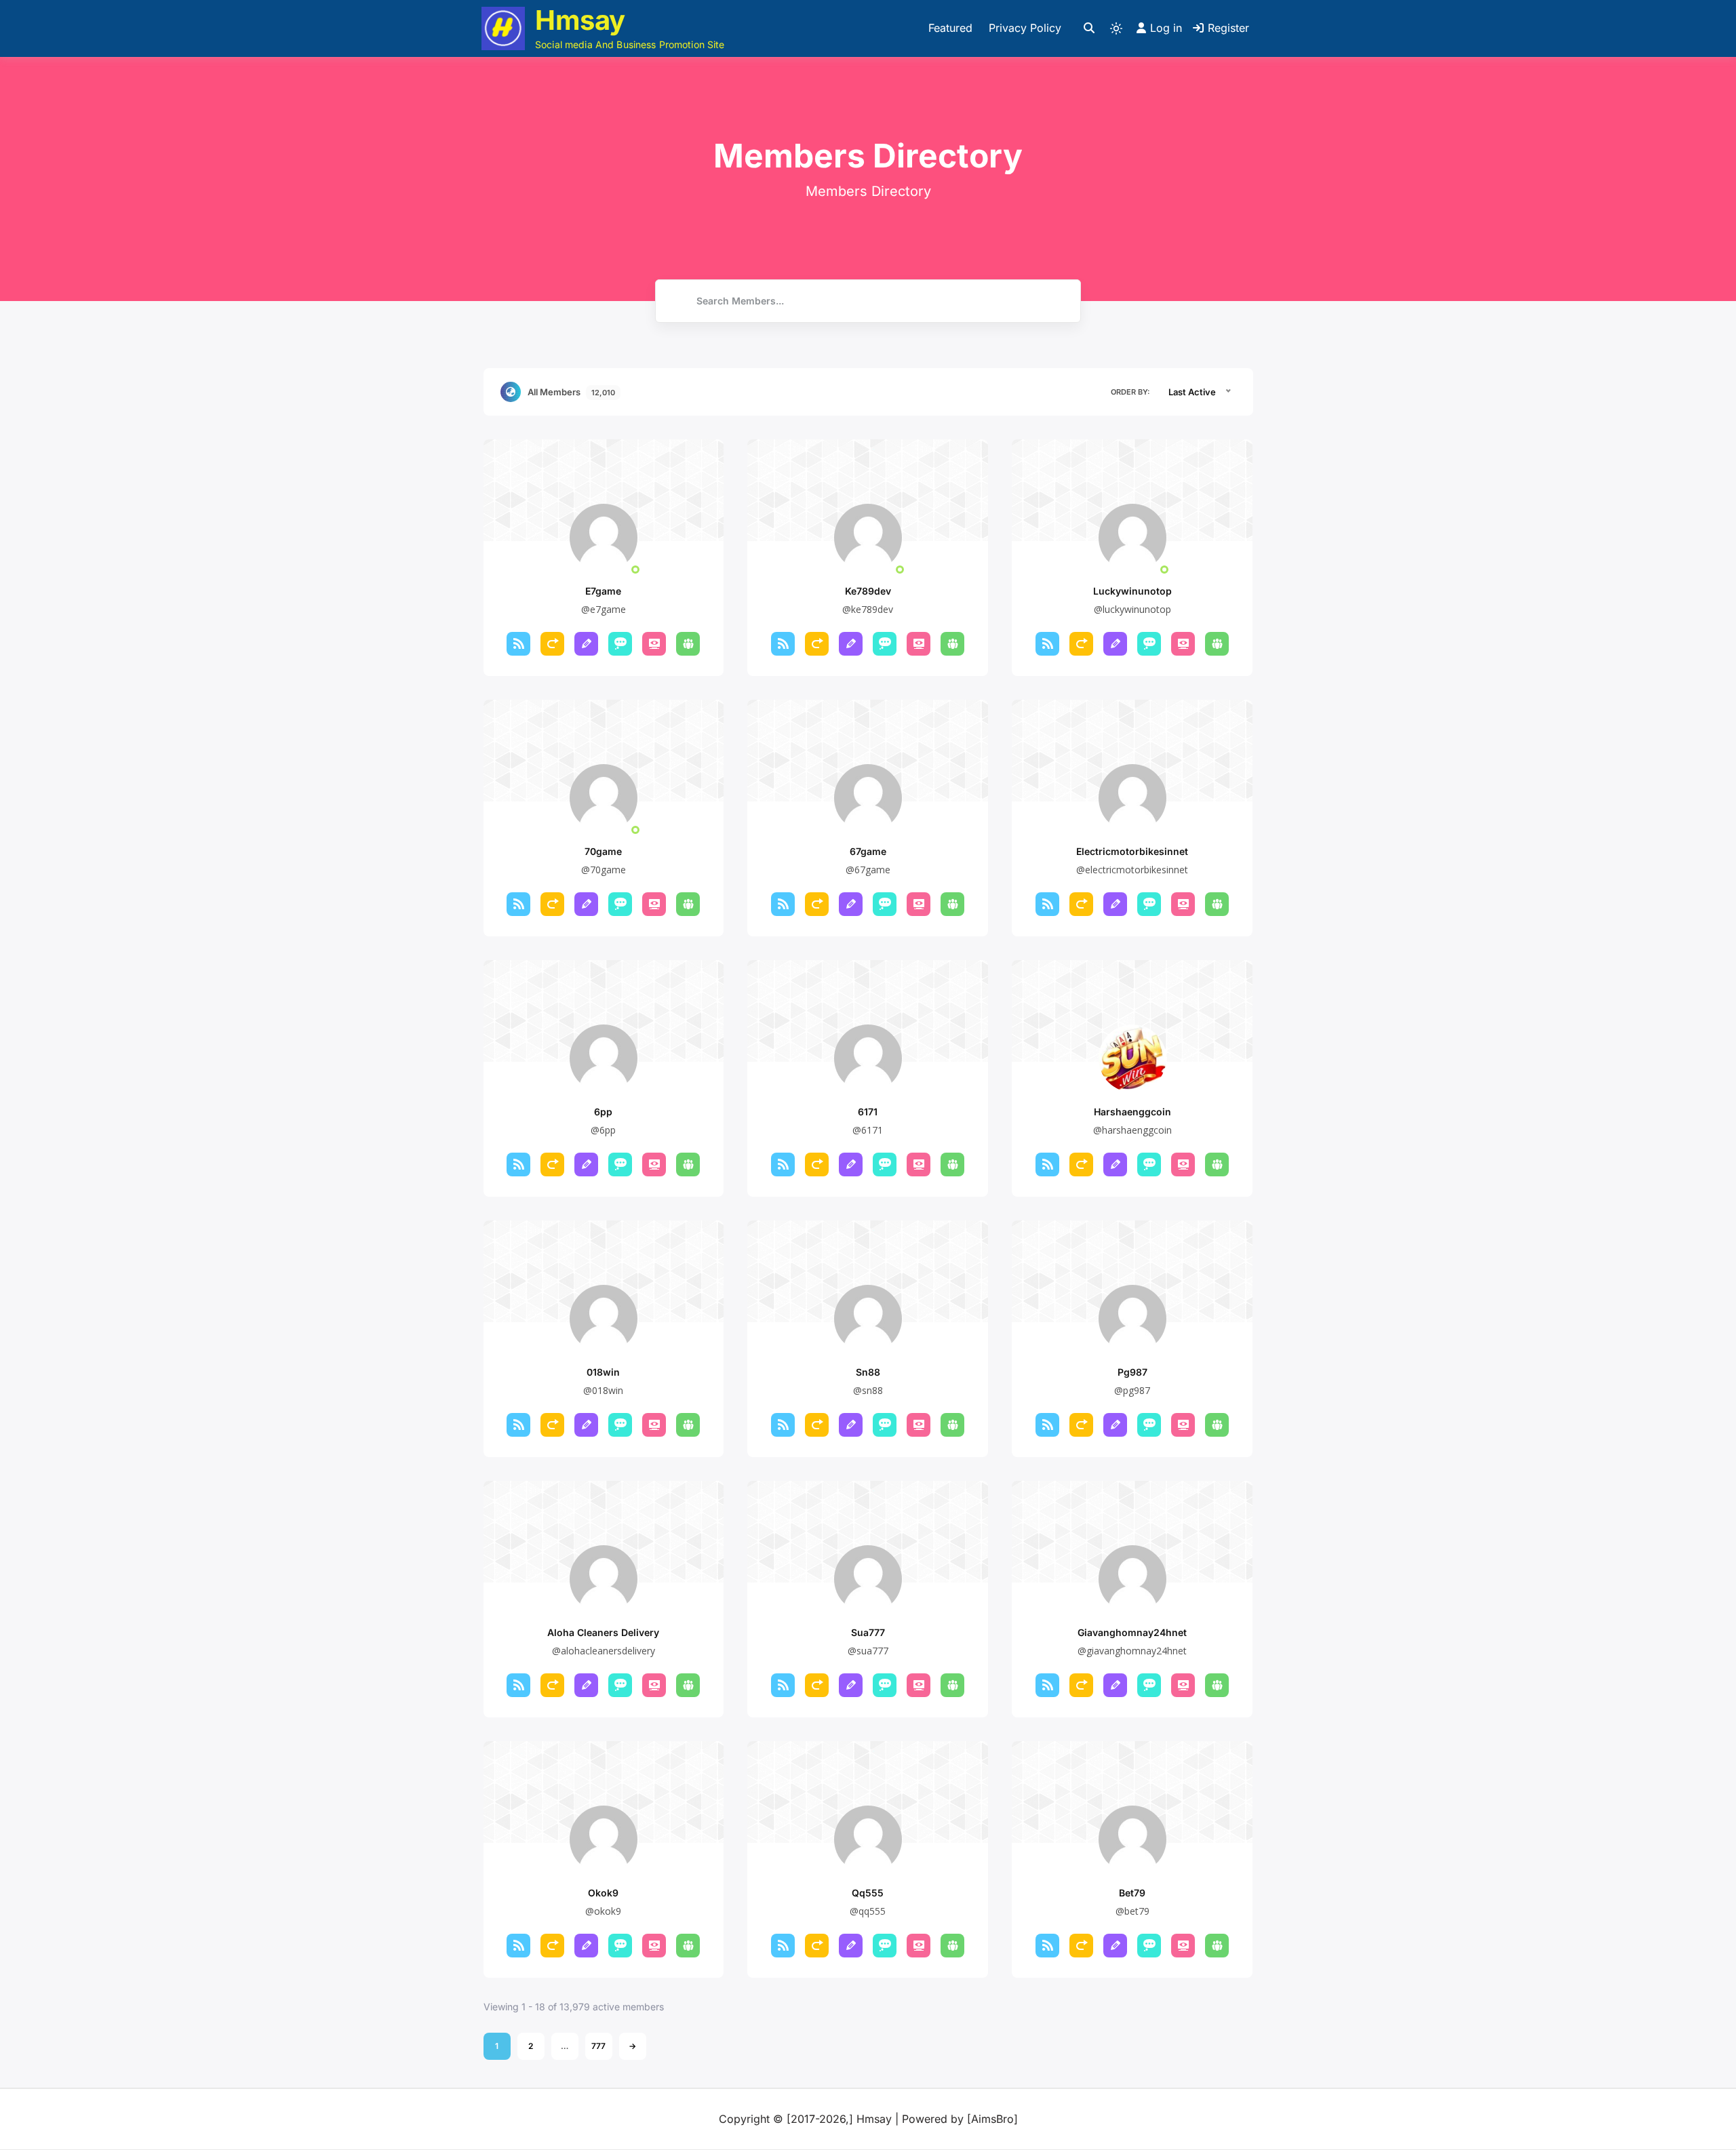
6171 (868, 1112)
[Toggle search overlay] (1089, 28)
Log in (1166, 28)
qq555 (868, 1893)
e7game (603, 591)
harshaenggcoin (1132, 1112)
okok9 (603, 1893)
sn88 (868, 1372)
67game (868, 851)
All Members (571, 392)
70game (603, 851)
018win (603, 1372)
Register (1228, 28)
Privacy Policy (1025, 28)
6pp (603, 1112)
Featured (950, 28)
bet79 (1132, 1893)
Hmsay (580, 20)
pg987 (1132, 1372)
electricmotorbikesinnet (1132, 851)
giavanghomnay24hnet (1132, 1632)
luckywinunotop (1132, 591)
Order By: (1130, 392)
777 (598, 2046)
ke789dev (868, 591)
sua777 (868, 1632)
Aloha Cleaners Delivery (603, 1632)
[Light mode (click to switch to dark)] (1116, 28)
